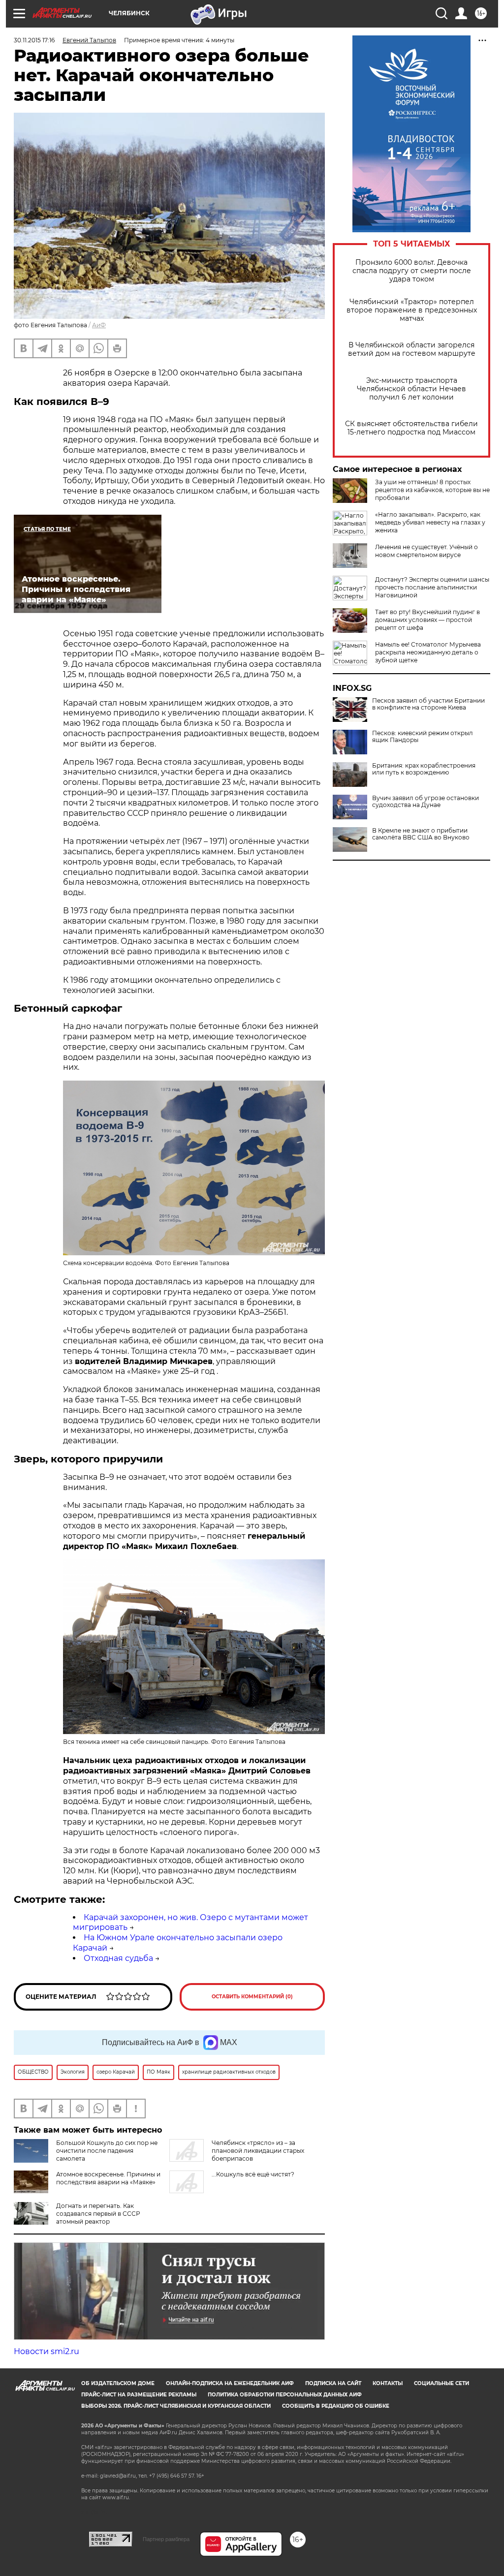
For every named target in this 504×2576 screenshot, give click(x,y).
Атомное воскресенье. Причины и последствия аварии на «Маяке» (108, 2178)
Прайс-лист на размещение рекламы (139, 2395)
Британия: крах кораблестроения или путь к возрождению (424, 769)
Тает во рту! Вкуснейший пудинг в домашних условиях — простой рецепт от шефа (427, 620)
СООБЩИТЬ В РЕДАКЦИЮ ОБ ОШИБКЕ (336, 2406)
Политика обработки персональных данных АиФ (285, 2395)
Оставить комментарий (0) (252, 1997)
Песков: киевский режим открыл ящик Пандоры (423, 737)
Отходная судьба (118, 1958)
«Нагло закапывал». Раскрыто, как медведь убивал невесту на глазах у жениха (430, 522)
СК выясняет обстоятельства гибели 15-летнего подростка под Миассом (411, 428)
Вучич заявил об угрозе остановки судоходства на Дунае (425, 802)
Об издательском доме (118, 2383)
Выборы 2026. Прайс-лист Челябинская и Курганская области (176, 2406)
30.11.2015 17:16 (34, 40)
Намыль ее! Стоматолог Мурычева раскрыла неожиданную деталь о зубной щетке (428, 652)
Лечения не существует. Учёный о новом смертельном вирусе (426, 551)
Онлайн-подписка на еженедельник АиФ (230, 2383)
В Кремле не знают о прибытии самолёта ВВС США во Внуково (421, 834)
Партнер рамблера (166, 2539)
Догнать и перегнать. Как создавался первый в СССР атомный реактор (98, 2214)
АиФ (99, 325)
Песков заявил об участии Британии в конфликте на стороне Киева (428, 704)
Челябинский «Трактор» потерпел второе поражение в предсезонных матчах (412, 310)
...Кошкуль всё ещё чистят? (253, 2174)
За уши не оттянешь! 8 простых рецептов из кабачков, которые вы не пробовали (432, 490)
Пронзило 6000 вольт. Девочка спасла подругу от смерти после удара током (412, 271)
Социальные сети (441, 2383)
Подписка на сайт (333, 2383)
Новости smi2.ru (47, 2351)
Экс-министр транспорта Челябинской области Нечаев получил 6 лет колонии (411, 389)
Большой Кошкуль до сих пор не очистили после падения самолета (107, 2151)
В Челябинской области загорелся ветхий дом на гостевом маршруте (412, 349)
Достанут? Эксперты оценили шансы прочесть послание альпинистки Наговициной (432, 587)
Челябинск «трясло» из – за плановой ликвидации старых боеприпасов (258, 2151)
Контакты (388, 2383)
